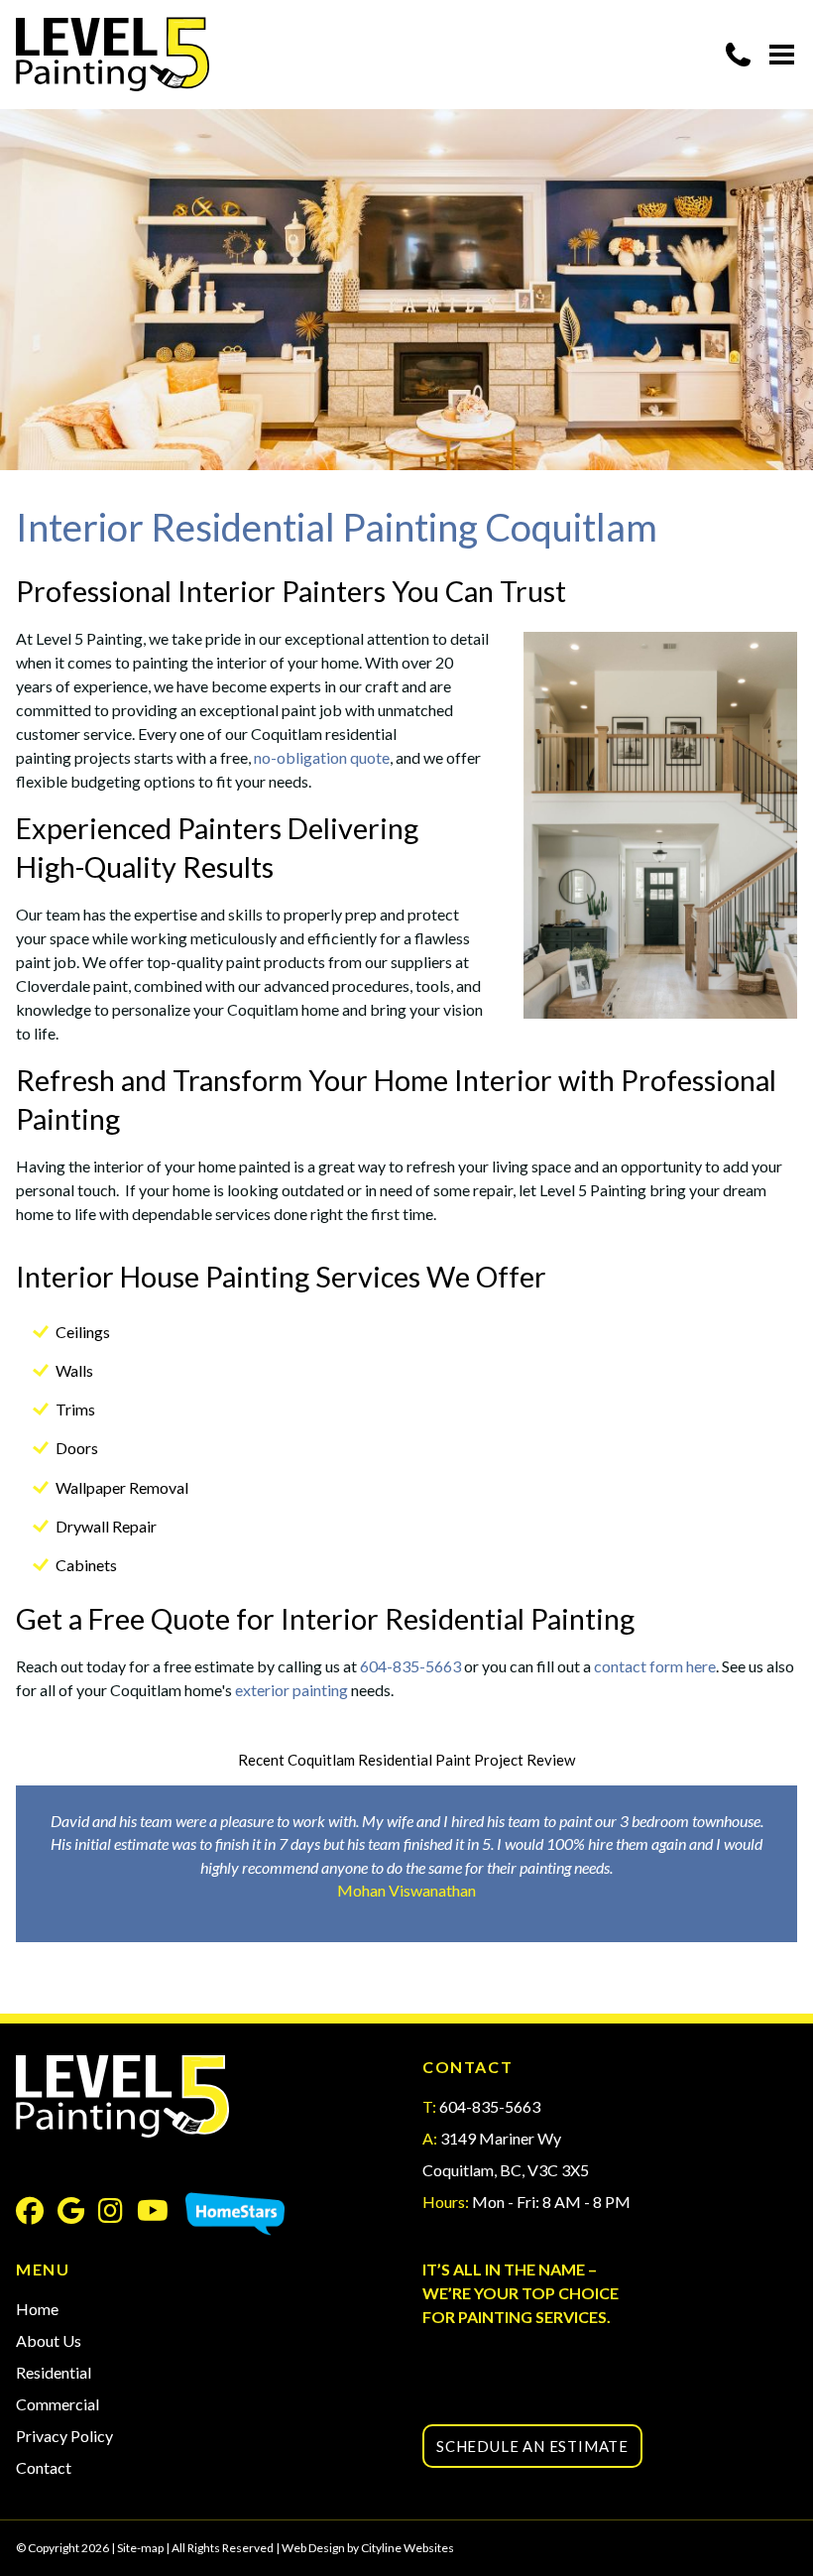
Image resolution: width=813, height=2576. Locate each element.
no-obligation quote (322, 757)
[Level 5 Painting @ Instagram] (117, 2214)
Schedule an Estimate (532, 2446)
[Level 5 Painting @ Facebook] (37, 2214)
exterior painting (291, 1690)
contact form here (655, 1666)
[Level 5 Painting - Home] (113, 55)
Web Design (313, 2548)
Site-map (140, 2548)
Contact (44, 2467)
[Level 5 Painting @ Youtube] (160, 2214)
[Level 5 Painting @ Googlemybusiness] (78, 2214)
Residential (54, 2372)
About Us (49, 2340)
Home (37, 2309)
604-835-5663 (410, 1666)
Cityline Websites (407, 2548)
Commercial (58, 2404)
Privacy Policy (64, 2436)
